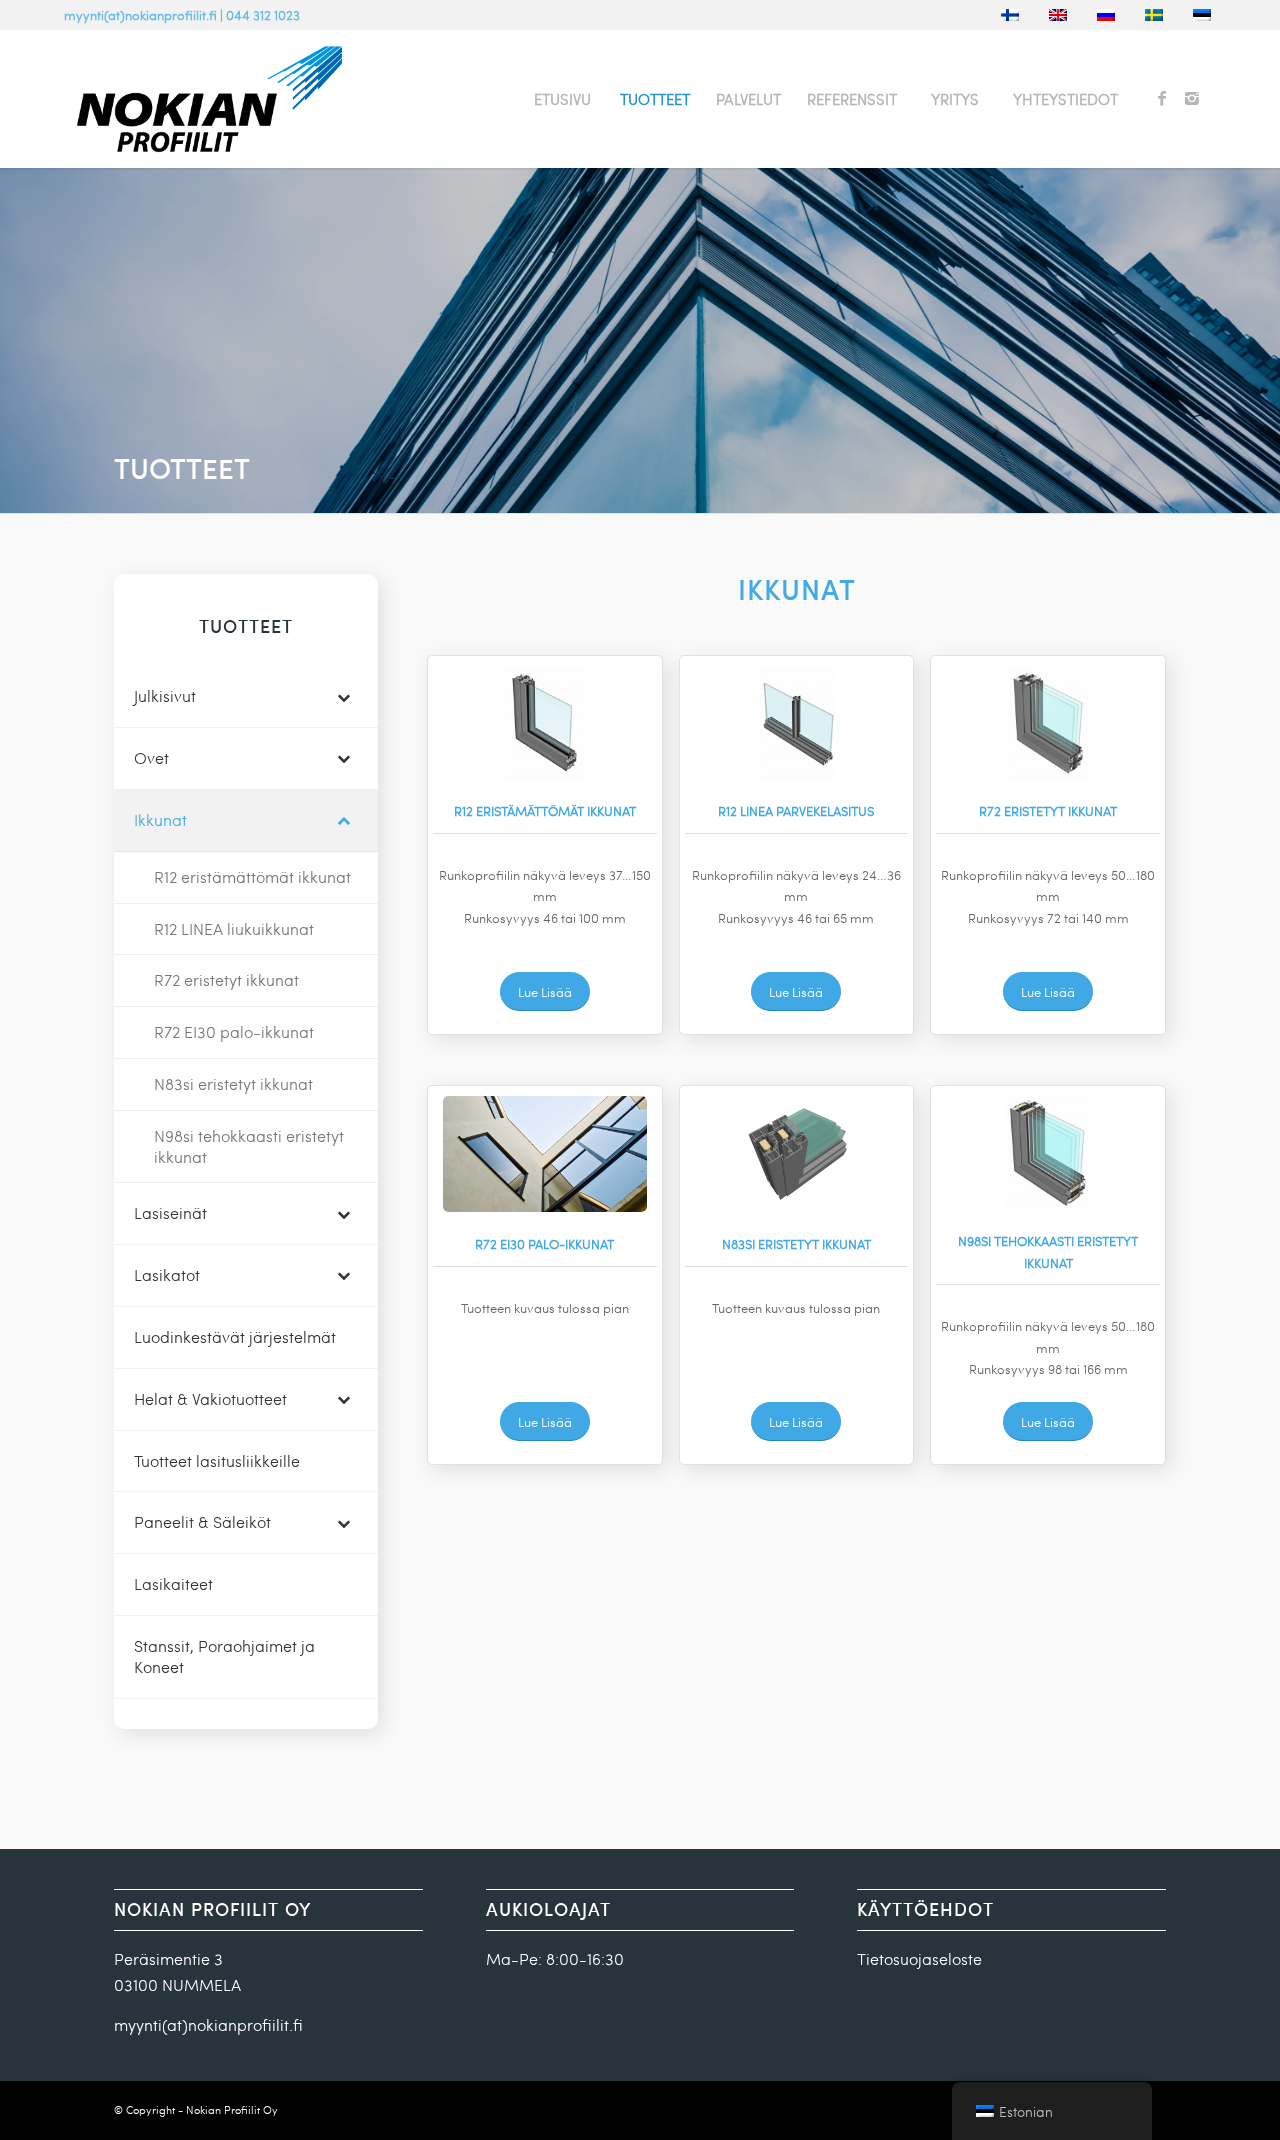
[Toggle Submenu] (343, 696)
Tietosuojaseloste (919, 1958)
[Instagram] (1192, 98)
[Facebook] (1162, 98)
